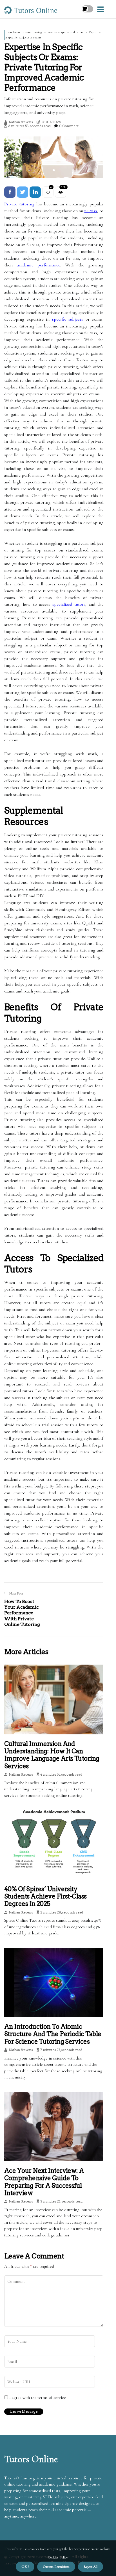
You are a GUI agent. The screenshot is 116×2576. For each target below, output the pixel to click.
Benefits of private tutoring (24, 32)
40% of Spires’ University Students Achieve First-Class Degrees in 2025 (45, 1896)
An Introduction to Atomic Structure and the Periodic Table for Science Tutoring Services (53, 2034)
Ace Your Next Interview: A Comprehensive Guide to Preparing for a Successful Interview (44, 2182)
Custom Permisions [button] (56, 2567)
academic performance (39, 265)
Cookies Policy (58, 2557)
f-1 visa (91, 211)
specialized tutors (69, 604)
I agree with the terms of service (38, 2397)
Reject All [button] (91, 2567)
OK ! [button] (25, 2567)
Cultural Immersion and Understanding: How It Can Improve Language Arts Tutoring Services (52, 1755)
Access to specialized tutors (66, 32)
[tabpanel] (54, 157)
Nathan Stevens (21, 122)
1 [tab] (54, 170)
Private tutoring (19, 204)
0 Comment (69, 126)
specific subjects (68, 319)
